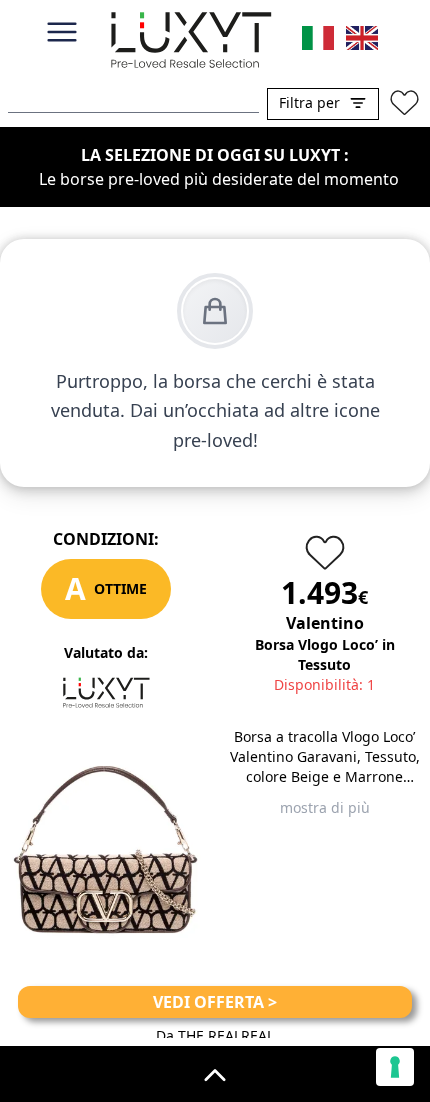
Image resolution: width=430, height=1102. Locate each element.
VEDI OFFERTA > (215, 1002)
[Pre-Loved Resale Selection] (190, 44)
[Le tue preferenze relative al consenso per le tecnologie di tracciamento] (395, 1067)
